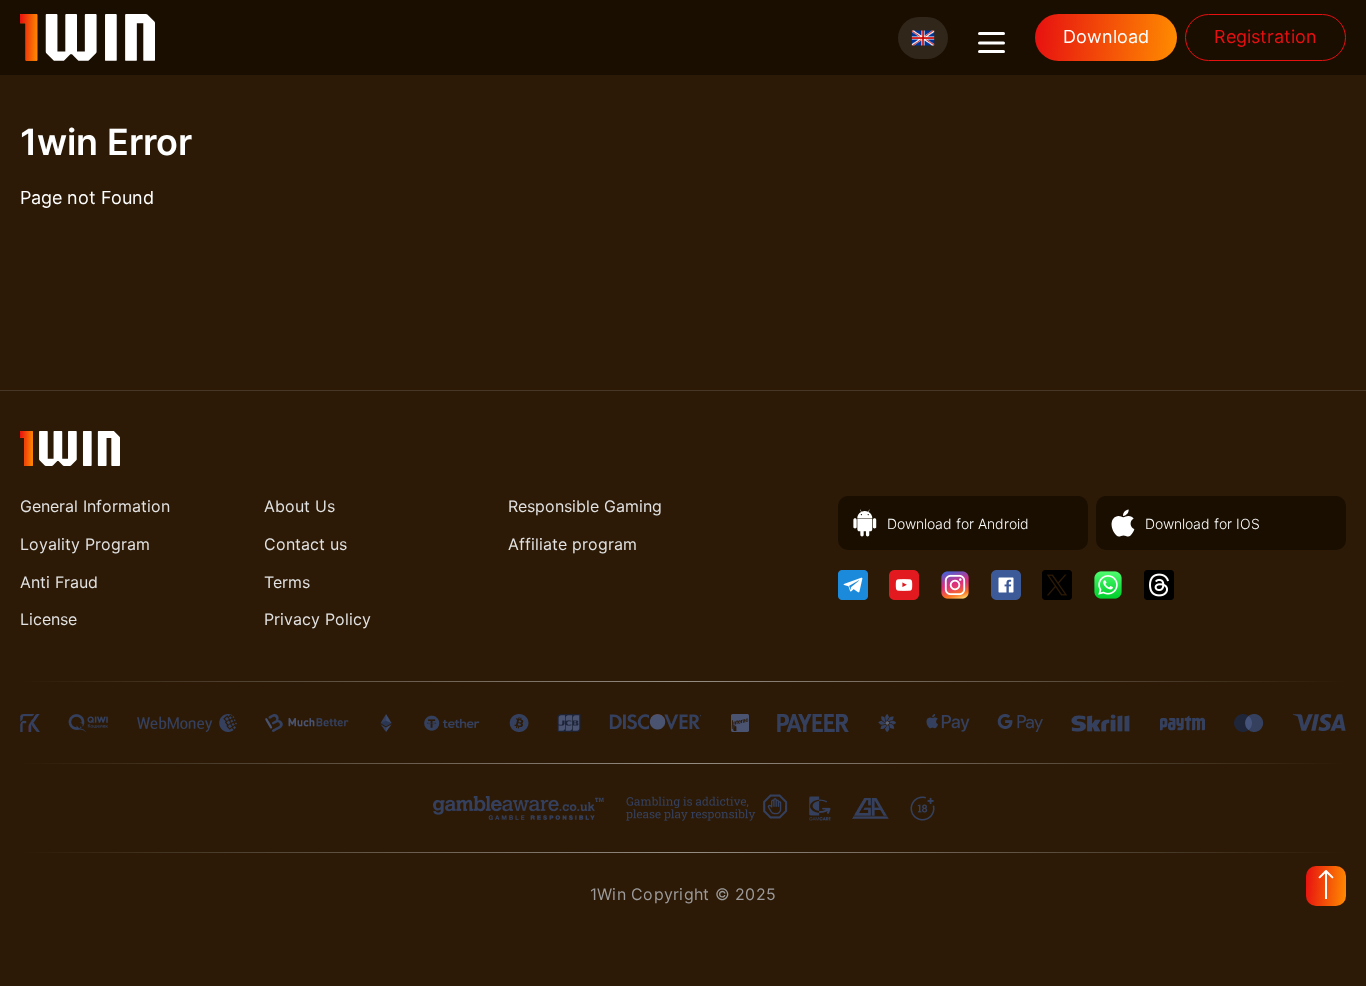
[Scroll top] (1326, 886)
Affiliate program (572, 544)
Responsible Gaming (585, 506)
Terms (287, 582)
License (48, 619)
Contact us (305, 544)
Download (1106, 36)
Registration (1265, 36)
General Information (95, 506)
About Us (299, 506)
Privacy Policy (317, 619)
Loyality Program (85, 544)
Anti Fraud (59, 582)
